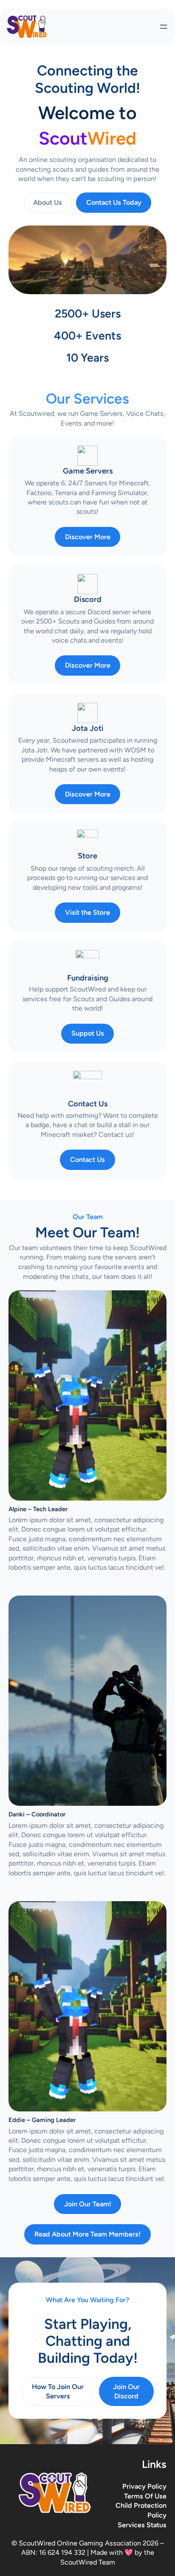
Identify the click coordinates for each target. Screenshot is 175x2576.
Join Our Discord (126, 2391)
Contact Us (87, 1160)
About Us (48, 202)
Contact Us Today (114, 202)
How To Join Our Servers (58, 2391)
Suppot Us (88, 1033)
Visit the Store (87, 912)
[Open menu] (164, 27)
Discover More (88, 537)
